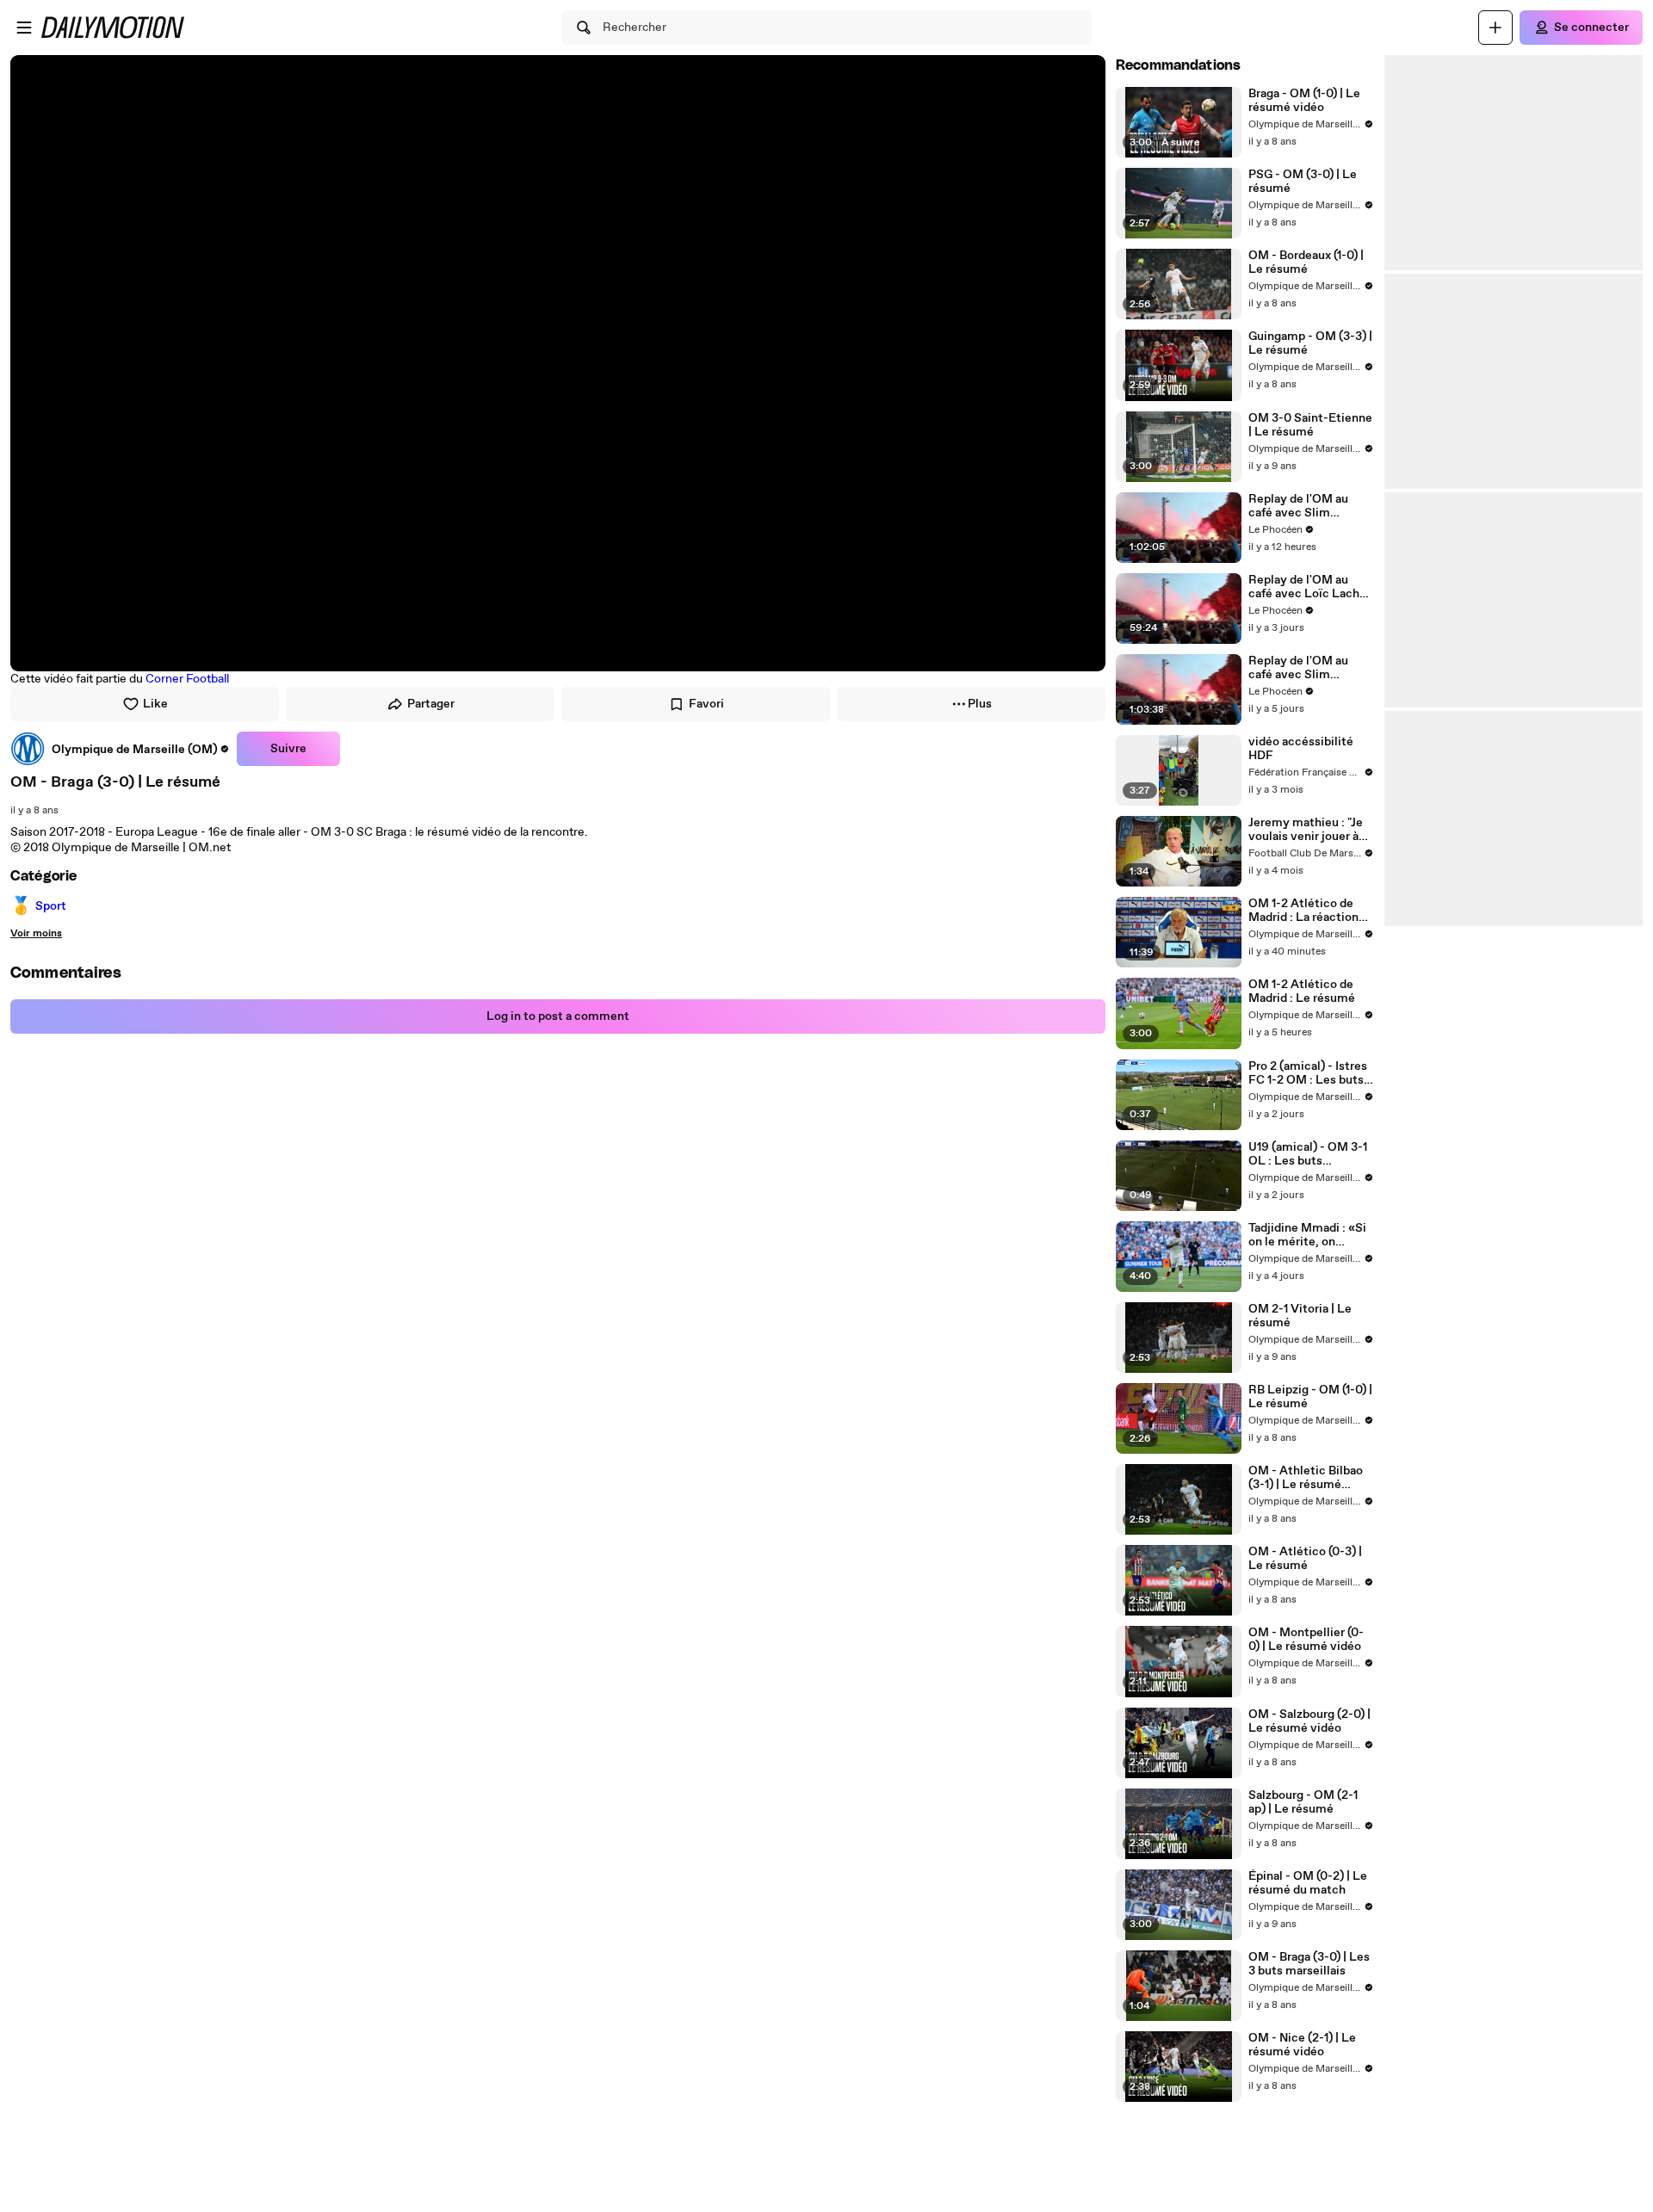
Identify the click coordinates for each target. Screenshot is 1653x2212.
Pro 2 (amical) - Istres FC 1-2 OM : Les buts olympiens (1308, 1073)
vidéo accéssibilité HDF (1301, 749)
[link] (120, 749)
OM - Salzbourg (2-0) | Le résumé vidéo (1309, 1721)
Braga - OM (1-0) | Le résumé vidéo (1304, 101)
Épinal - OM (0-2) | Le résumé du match (1308, 1883)
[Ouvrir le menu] (24, 28)
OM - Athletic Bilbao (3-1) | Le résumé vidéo (1306, 1478)
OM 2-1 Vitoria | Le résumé (1300, 1316)
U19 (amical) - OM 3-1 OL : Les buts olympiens (1308, 1154)
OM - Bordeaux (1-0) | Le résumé (1306, 263)
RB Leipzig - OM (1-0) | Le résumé (1310, 1397)
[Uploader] (1495, 28)
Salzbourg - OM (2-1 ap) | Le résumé (1303, 1802)
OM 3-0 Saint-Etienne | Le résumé (1310, 425)
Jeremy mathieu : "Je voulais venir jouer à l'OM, (1306, 830)
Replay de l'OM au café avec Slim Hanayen (1298, 668)
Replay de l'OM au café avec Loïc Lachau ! (1310, 587)
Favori (706, 704)
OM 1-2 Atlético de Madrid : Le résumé (1302, 992)
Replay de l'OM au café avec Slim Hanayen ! (1298, 506)
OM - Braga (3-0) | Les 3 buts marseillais (1309, 1964)
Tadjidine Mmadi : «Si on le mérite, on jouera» (1307, 1235)
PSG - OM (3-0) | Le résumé (1303, 182)
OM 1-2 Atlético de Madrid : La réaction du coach (1303, 911)
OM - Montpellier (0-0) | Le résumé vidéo (1306, 1640)
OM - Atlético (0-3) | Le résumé (1305, 1559)
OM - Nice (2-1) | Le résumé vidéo (1302, 2045)
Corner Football (187, 679)
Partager (431, 704)
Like (155, 704)
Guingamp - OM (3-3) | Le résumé (1310, 343)
